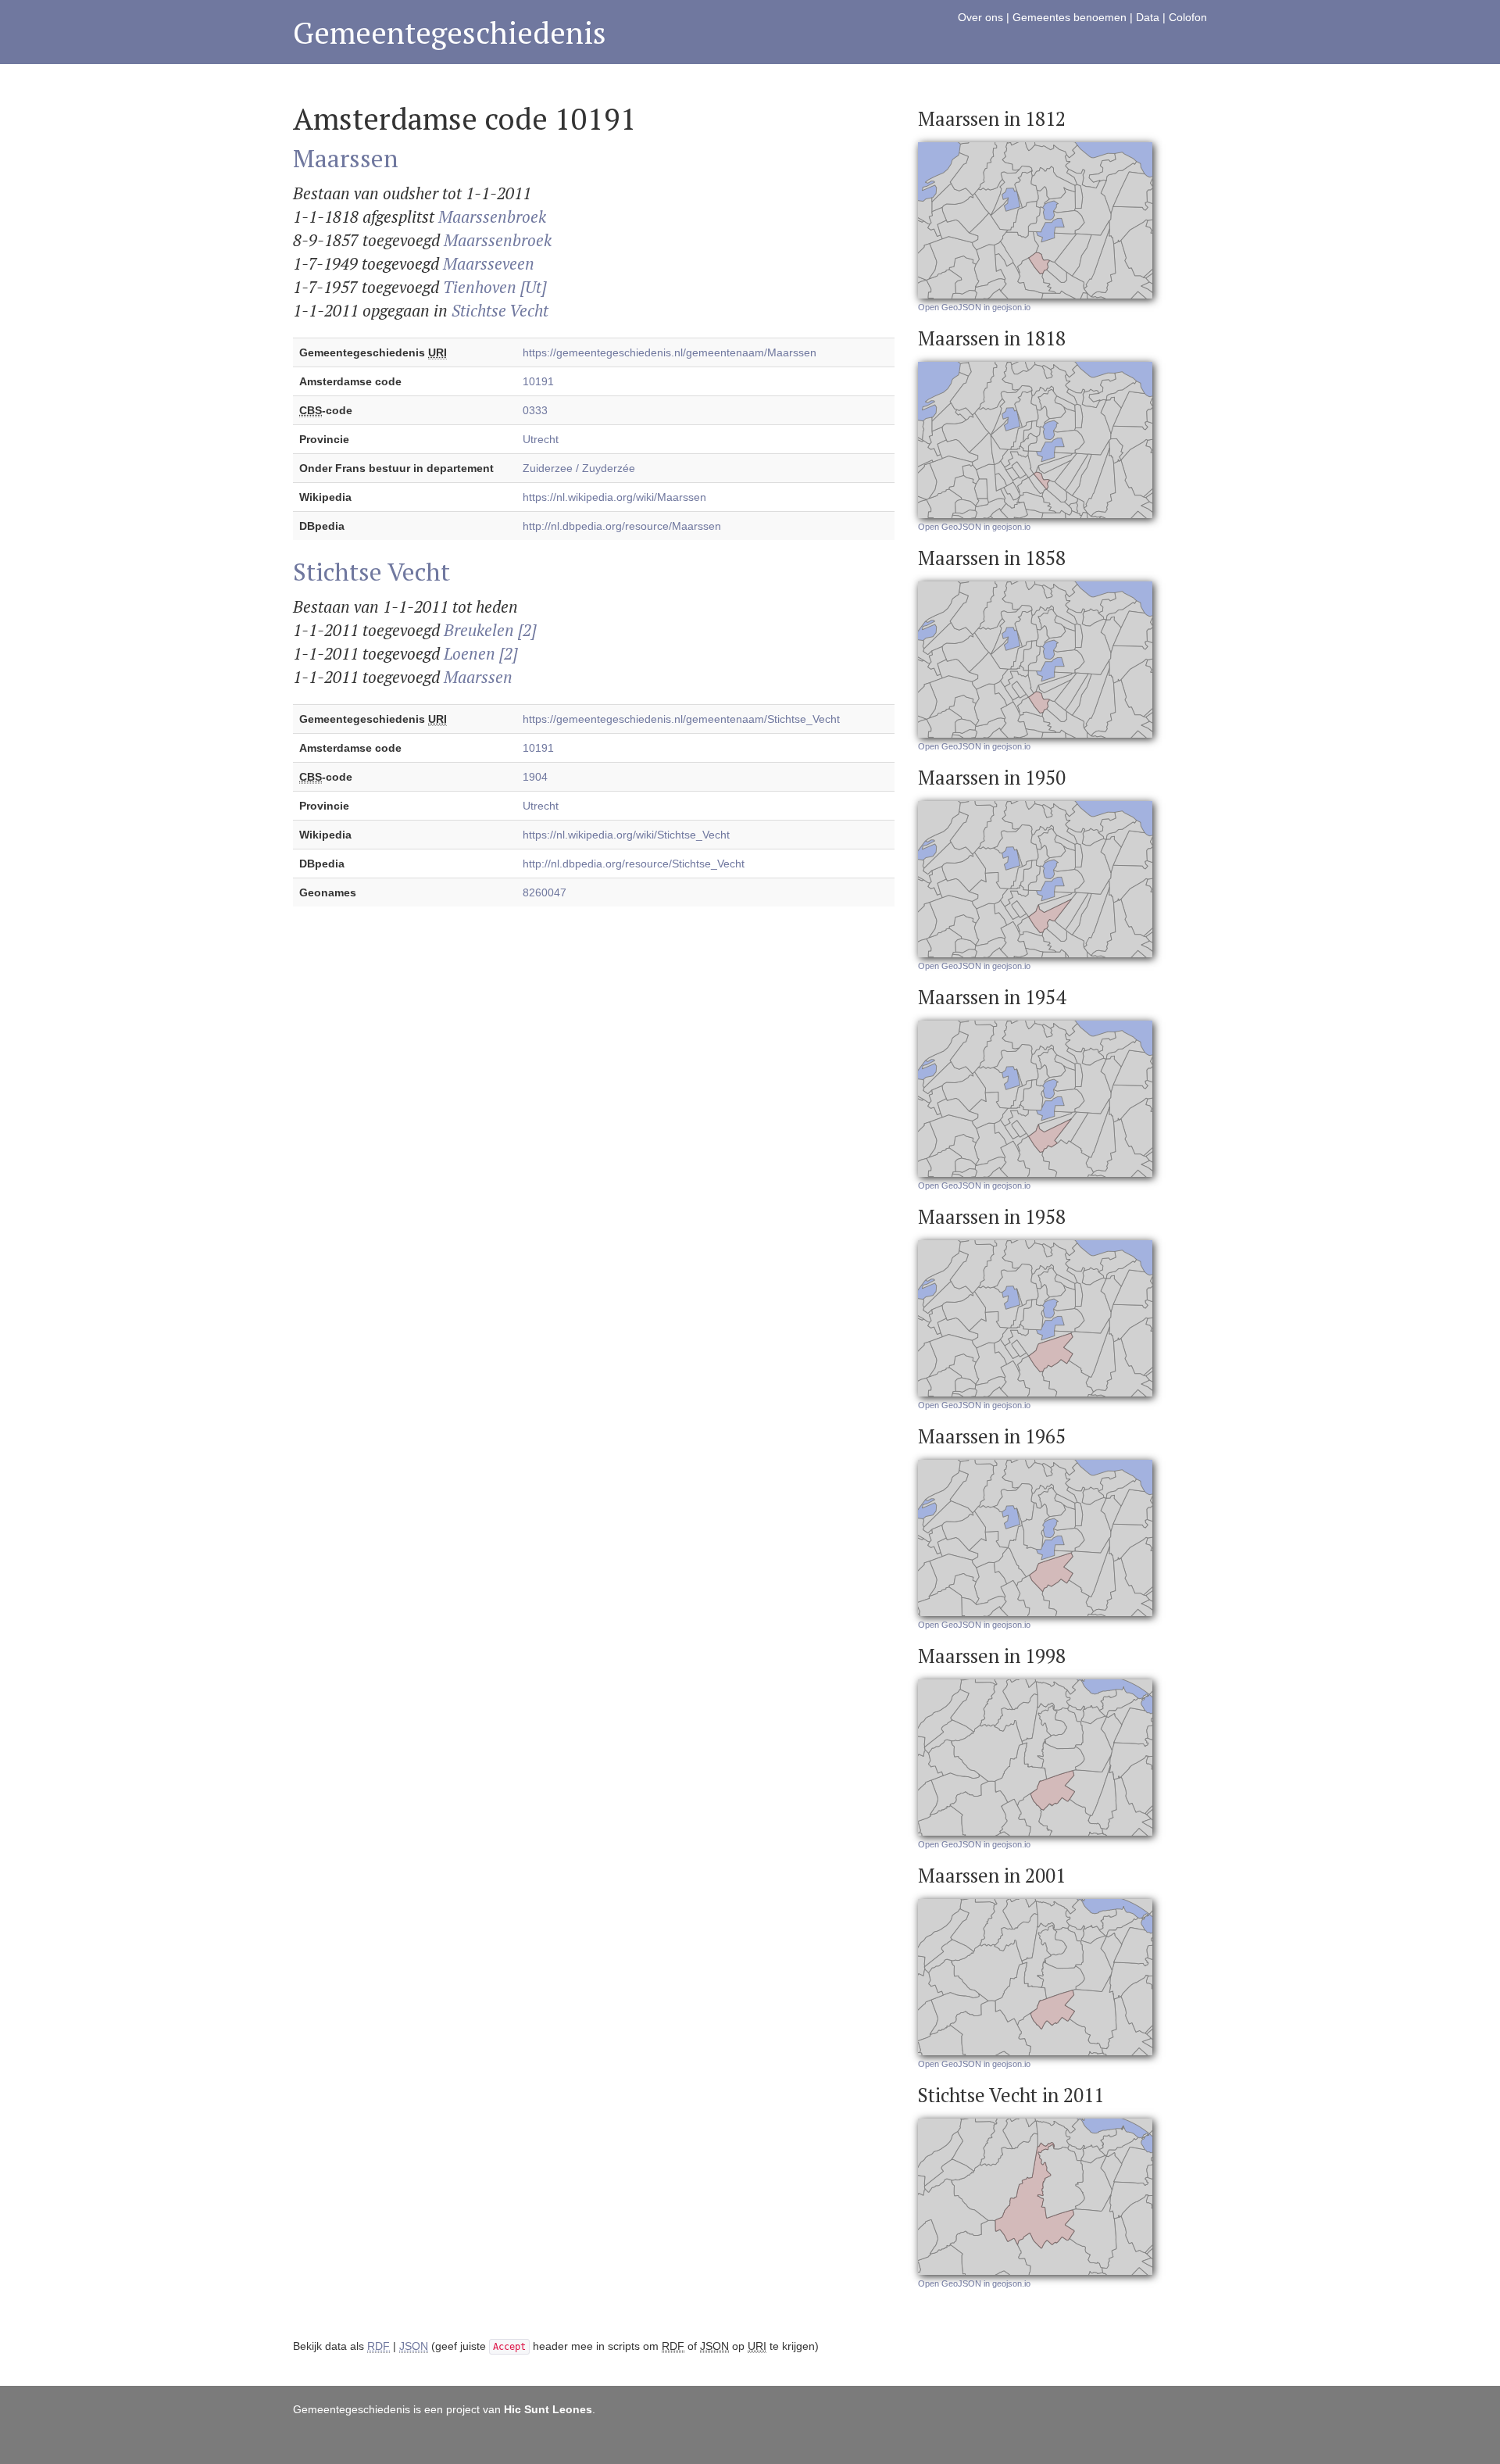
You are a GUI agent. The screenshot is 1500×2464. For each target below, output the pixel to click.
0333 (535, 410)
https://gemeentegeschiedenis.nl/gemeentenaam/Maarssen (670, 352)
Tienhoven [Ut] (495, 287)
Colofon (1188, 17)
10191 (538, 381)
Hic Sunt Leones (548, 2409)
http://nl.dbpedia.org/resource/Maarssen (622, 526)
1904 (535, 777)
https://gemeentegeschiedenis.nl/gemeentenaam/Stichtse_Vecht (681, 719)
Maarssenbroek (492, 216)
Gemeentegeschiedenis (450, 32)
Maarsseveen (489, 263)
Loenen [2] (480, 653)
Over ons (980, 17)
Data (1148, 17)
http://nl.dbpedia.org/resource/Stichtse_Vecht (634, 864)
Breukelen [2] (490, 630)
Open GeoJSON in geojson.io (974, 307)
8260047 (545, 892)
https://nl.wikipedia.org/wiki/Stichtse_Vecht (626, 835)
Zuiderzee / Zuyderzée (579, 468)
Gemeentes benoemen (1070, 17)
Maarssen (346, 158)
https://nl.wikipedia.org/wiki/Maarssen (614, 497)
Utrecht (541, 439)
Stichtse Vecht (500, 310)
